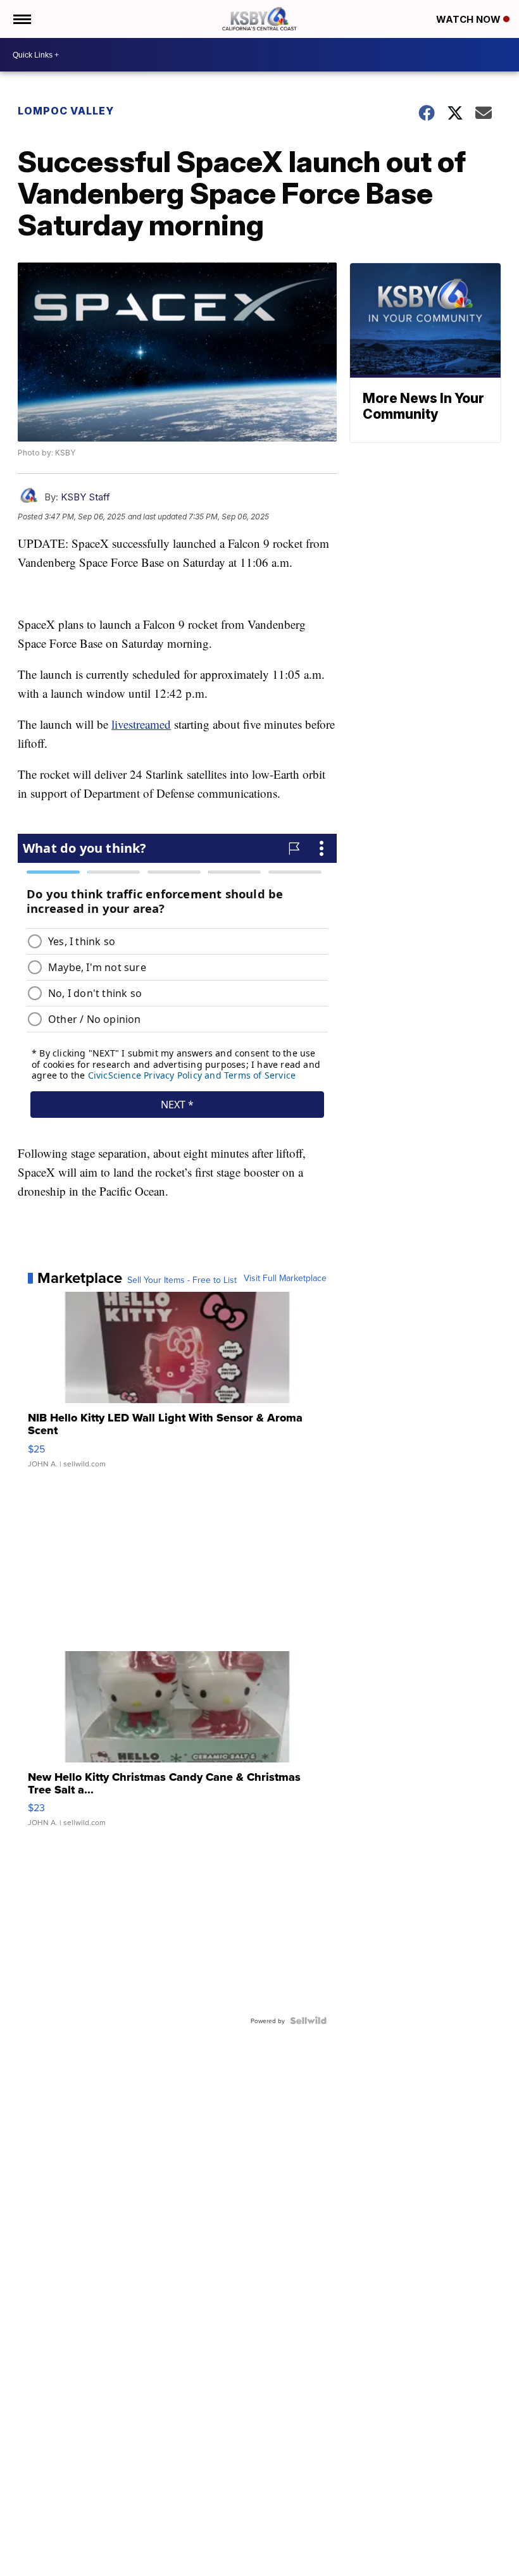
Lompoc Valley (66, 111)
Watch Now (470, 19)
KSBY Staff (85, 497)
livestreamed (141, 724)
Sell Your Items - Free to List (182, 1280)
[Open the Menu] (21, 19)
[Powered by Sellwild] (308, 2021)
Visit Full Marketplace (285, 1278)
